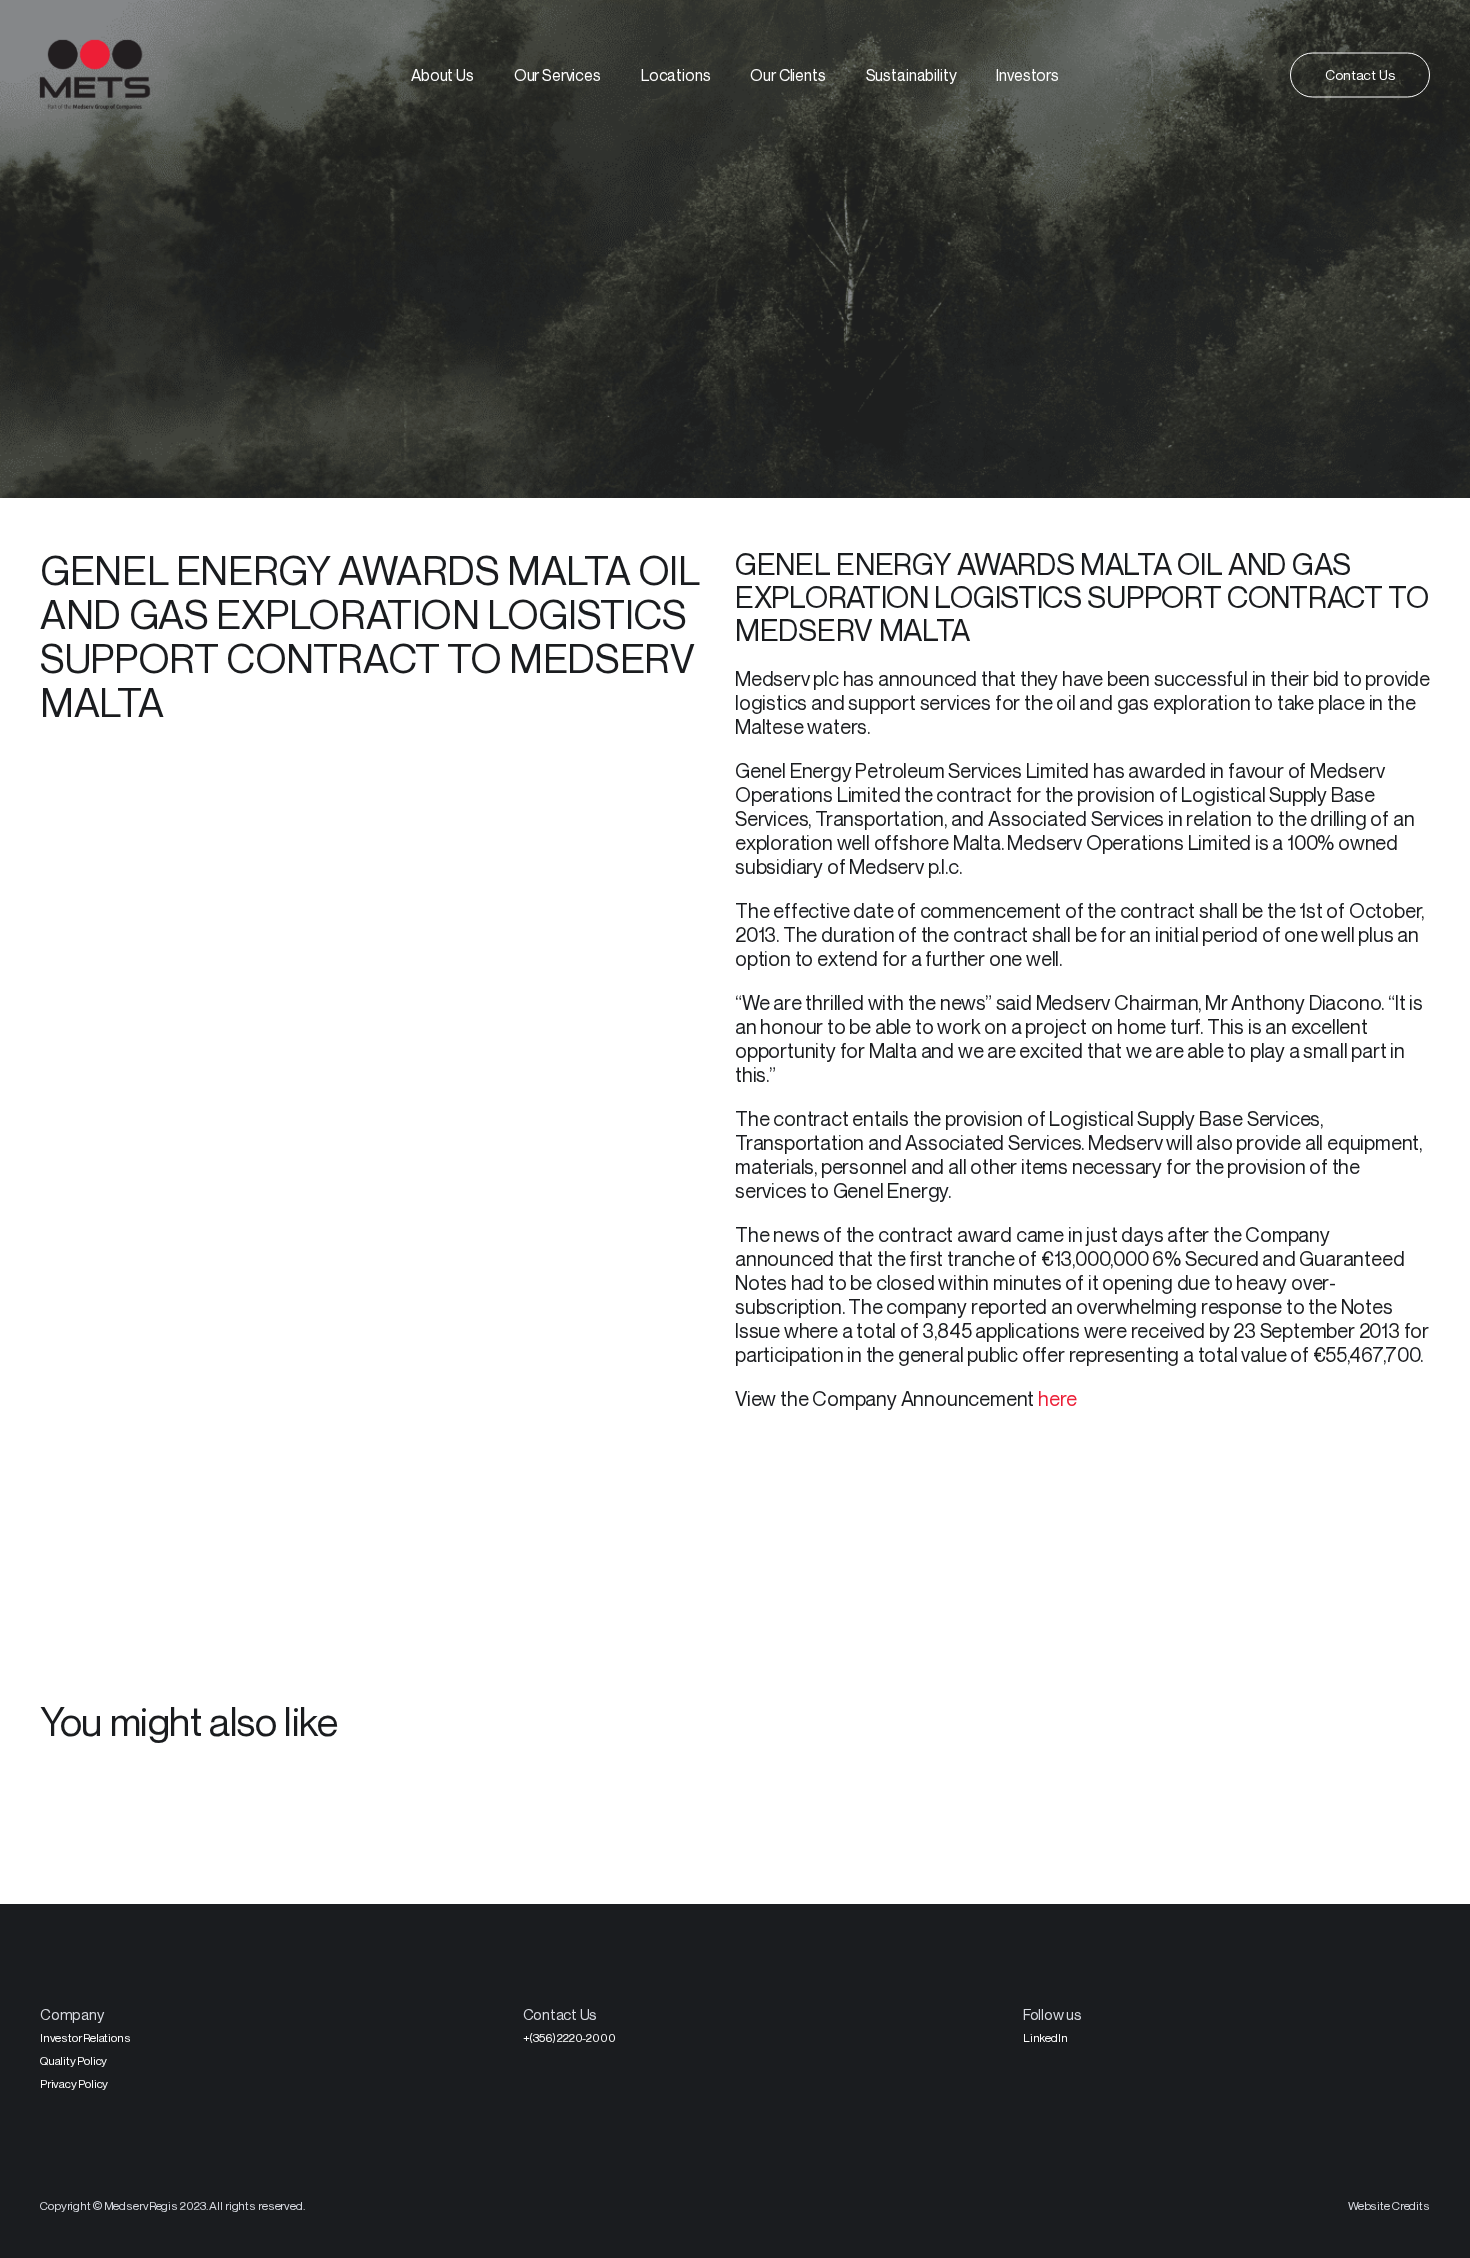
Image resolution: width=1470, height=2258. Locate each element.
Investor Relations (85, 2037)
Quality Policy (73, 2060)
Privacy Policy (74, 2083)
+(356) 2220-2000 (569, 2037)
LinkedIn (1045, 2037)
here (1057, 1398)
